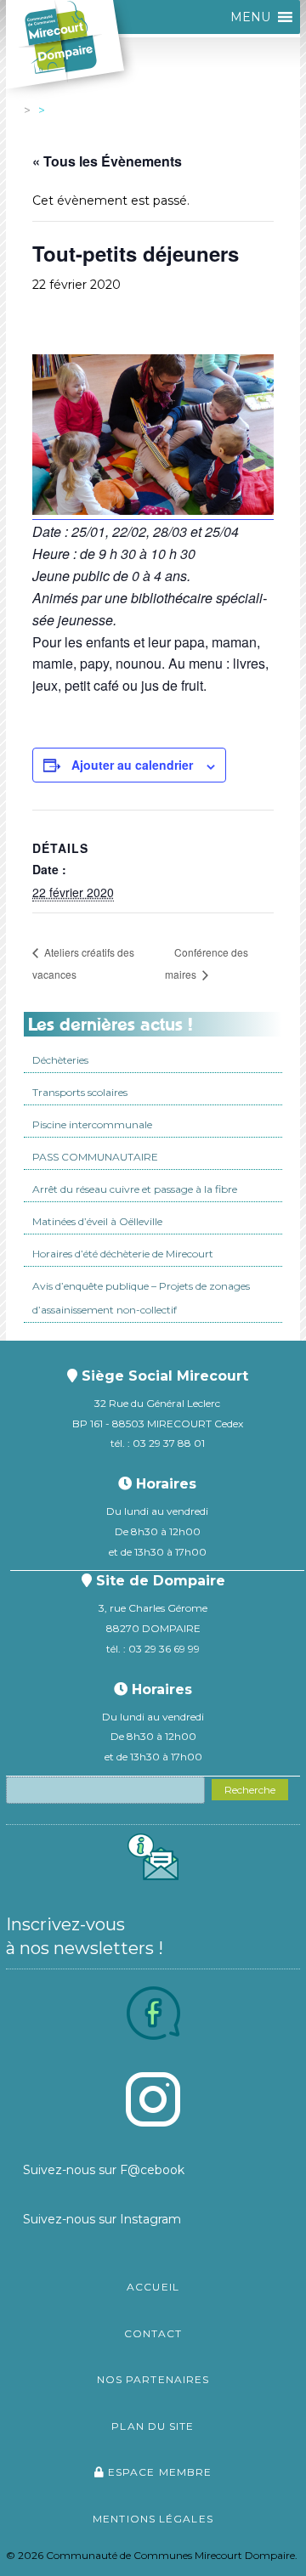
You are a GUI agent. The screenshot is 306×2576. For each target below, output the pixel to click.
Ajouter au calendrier (132, 765)
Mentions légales (153, 2519)
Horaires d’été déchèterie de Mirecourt (123, 1254)
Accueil (153, 2287)
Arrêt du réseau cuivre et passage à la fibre (135, 1189)
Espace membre (158, 2472)
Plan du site (153, 2426)
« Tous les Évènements (107, 161)
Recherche (250, 1790)
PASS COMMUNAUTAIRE (95, 1157)
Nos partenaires (153, 2379)
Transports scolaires (80, 1092)
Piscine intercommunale (92, 1124)
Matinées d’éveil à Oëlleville (97, 1221)
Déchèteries (60, 1060)
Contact (153, 2333)
